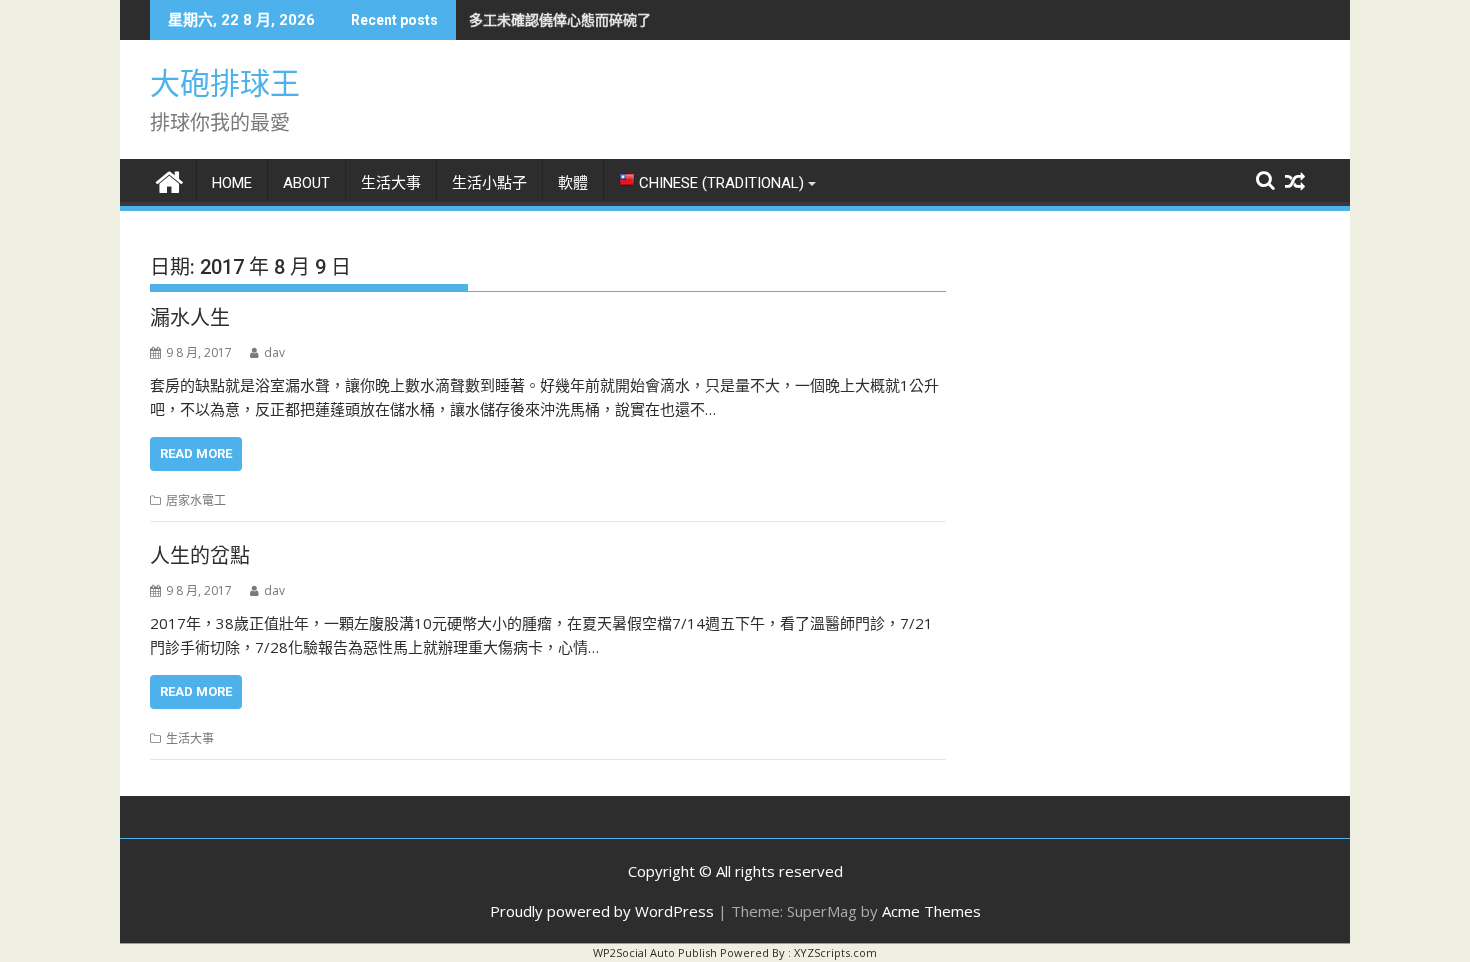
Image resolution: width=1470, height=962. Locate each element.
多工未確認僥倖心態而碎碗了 (560, 19)
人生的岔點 (200, 556)
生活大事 (391, 183)
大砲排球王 (225, 83)
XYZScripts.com (835, 952)
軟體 (573, 183)
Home (232, 183)
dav (274, 352)
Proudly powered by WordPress (602, 911)
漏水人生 (190, 318)
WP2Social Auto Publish (655, 952)
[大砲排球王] (169, 179)
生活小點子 (489, 183)
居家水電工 (196, 500)
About (306, 183)
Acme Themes (931, 911)
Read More (196, 453)
